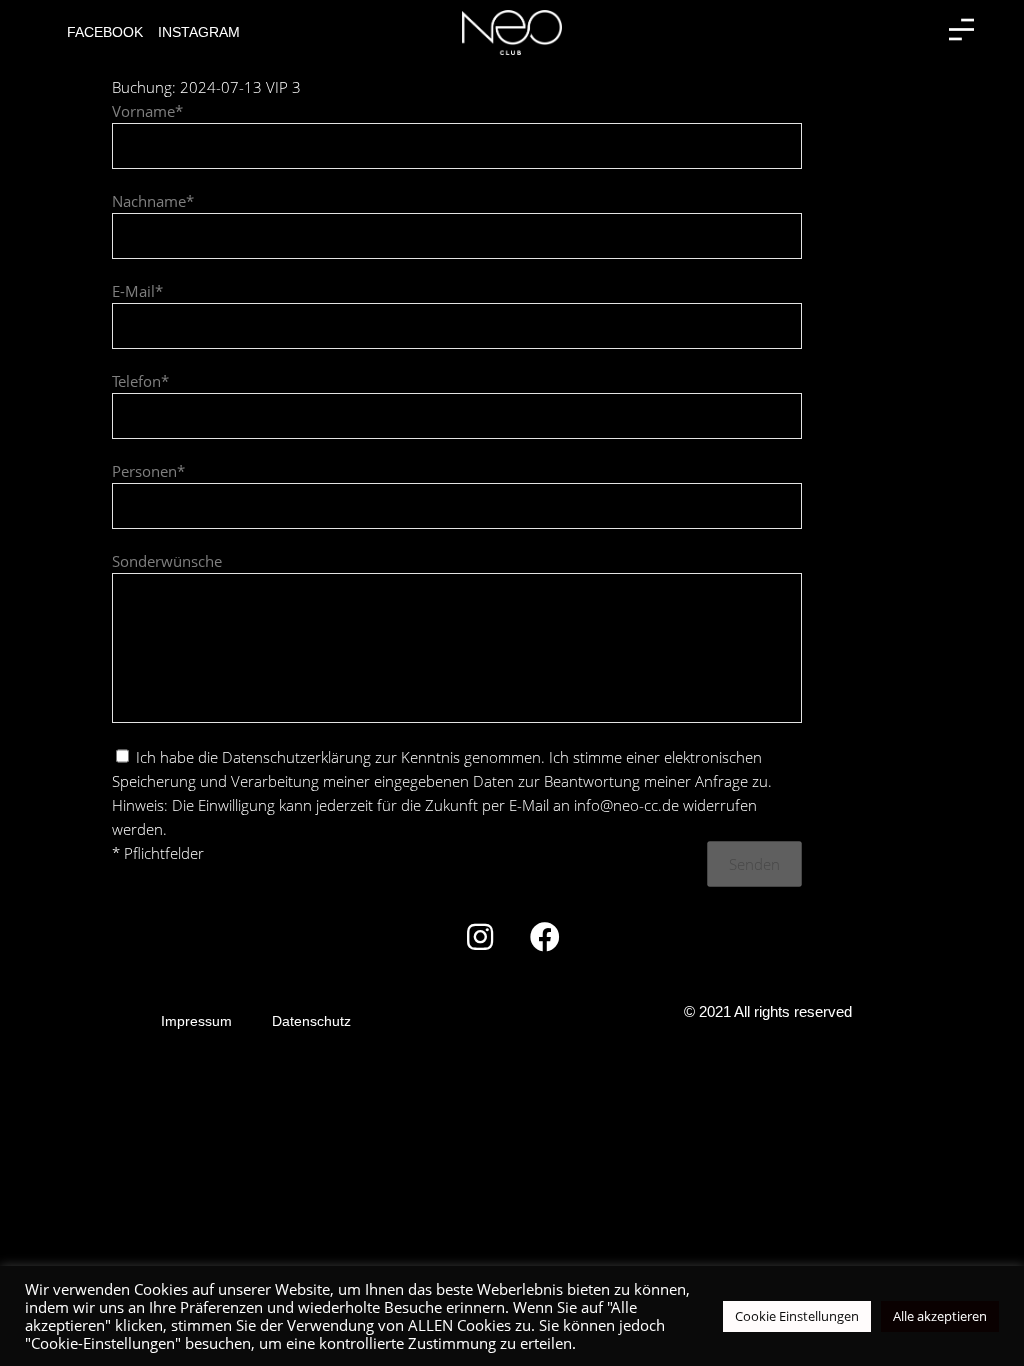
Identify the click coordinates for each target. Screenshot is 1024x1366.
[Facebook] (545, 937)
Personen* (148, 471)
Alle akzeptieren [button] (940, 1316)
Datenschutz (311, 1021)
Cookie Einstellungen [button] (797, 1316)
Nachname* (153, 201)
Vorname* (147, 111)
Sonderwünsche (167, 561)
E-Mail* (137, 291)
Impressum (196, 1021)
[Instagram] (480, 937)
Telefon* (140, 381)
